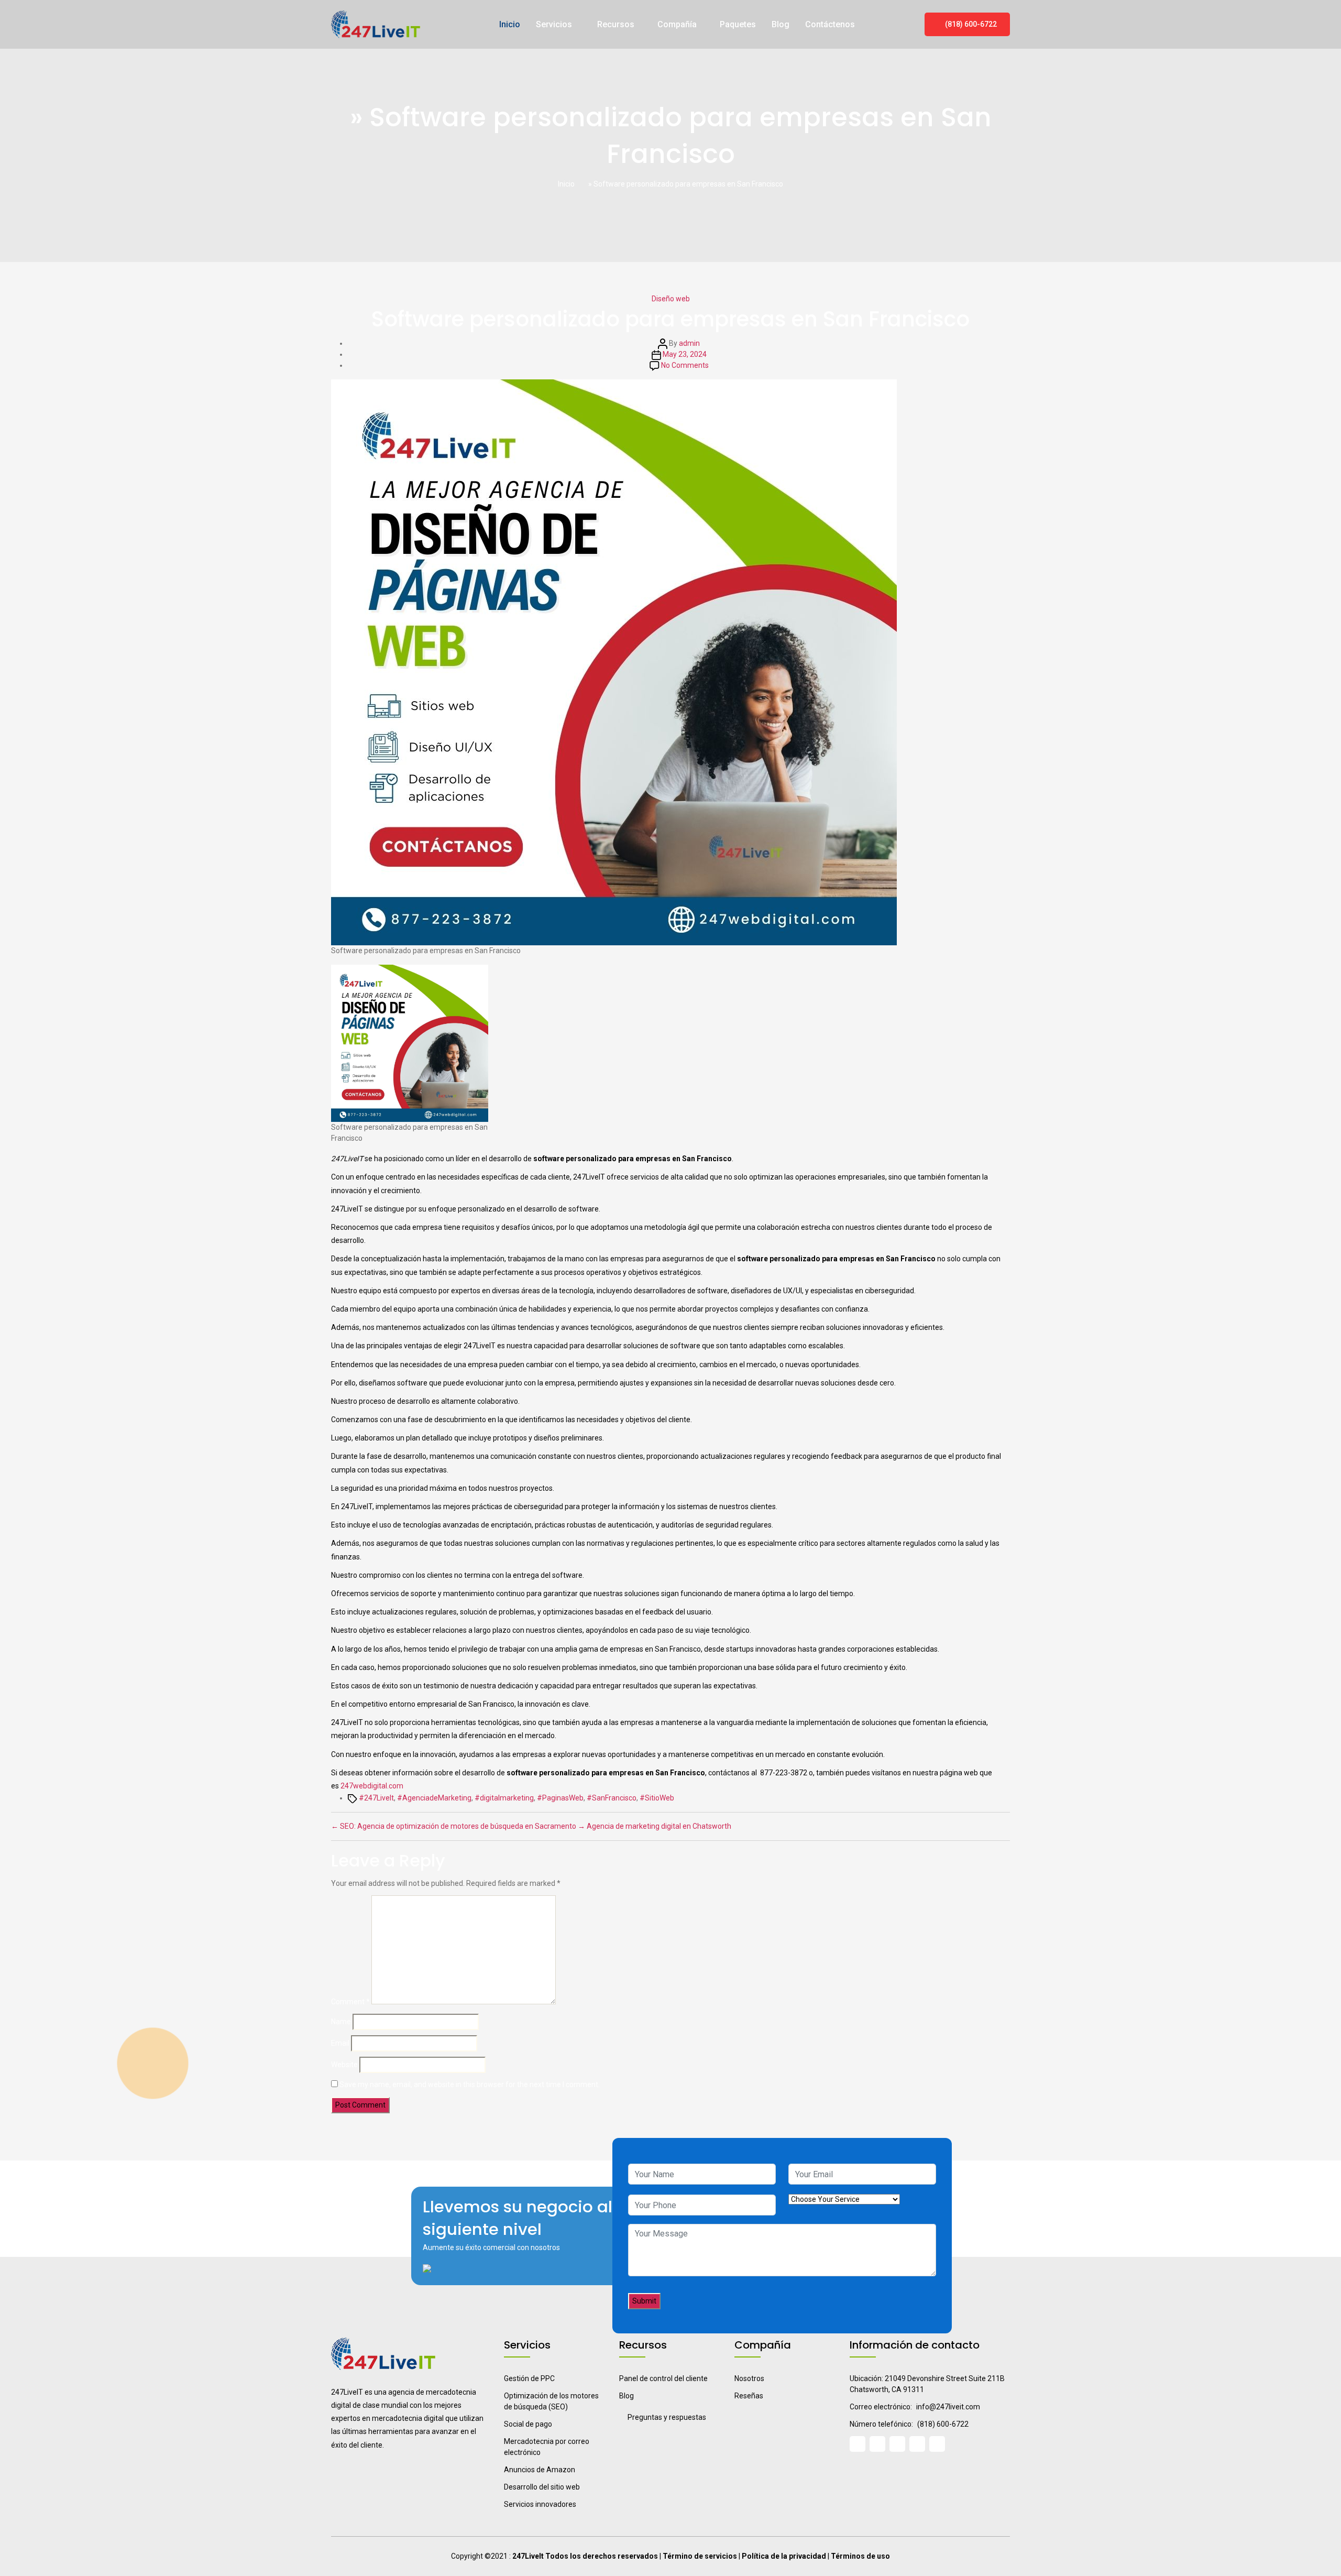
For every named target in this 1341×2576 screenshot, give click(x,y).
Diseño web (671, 299)
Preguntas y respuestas (667, 2417)
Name (341, 2022)
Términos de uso (860, 2556)
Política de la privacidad (784, 2556)
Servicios (555, 24)
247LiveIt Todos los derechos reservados (585, 2556)
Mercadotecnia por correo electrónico (547, 2447)
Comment (350, 2002)
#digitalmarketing (504, 1798)
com (396, 1786)
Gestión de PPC (529, 2378)
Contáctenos (830, 24)
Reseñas (749, 2396)
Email (340, 2043)
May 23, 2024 (685, 354)
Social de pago (528, 2424)
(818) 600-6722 (970, 24)
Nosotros (749, 2378)
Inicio (510, 24)
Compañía (677, 24)
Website (344, 2065)
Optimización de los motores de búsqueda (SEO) (551, 2401)
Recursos (616, 24)
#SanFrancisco (612, 1798)
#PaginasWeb (560, 1798)
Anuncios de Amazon (540, 2470)
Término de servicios (700, 2556)
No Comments (685, 365)
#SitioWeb (657, 1798)
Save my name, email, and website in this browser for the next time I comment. (470, 2084)
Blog (781, 24)
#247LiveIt (376, 1798)
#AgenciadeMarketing (434, 1798)
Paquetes (738, 24)
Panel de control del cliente (663, 2378)
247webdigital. (365, 1786)
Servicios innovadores (540, 2504)
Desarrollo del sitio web (542, 2487)
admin (689, 343)
